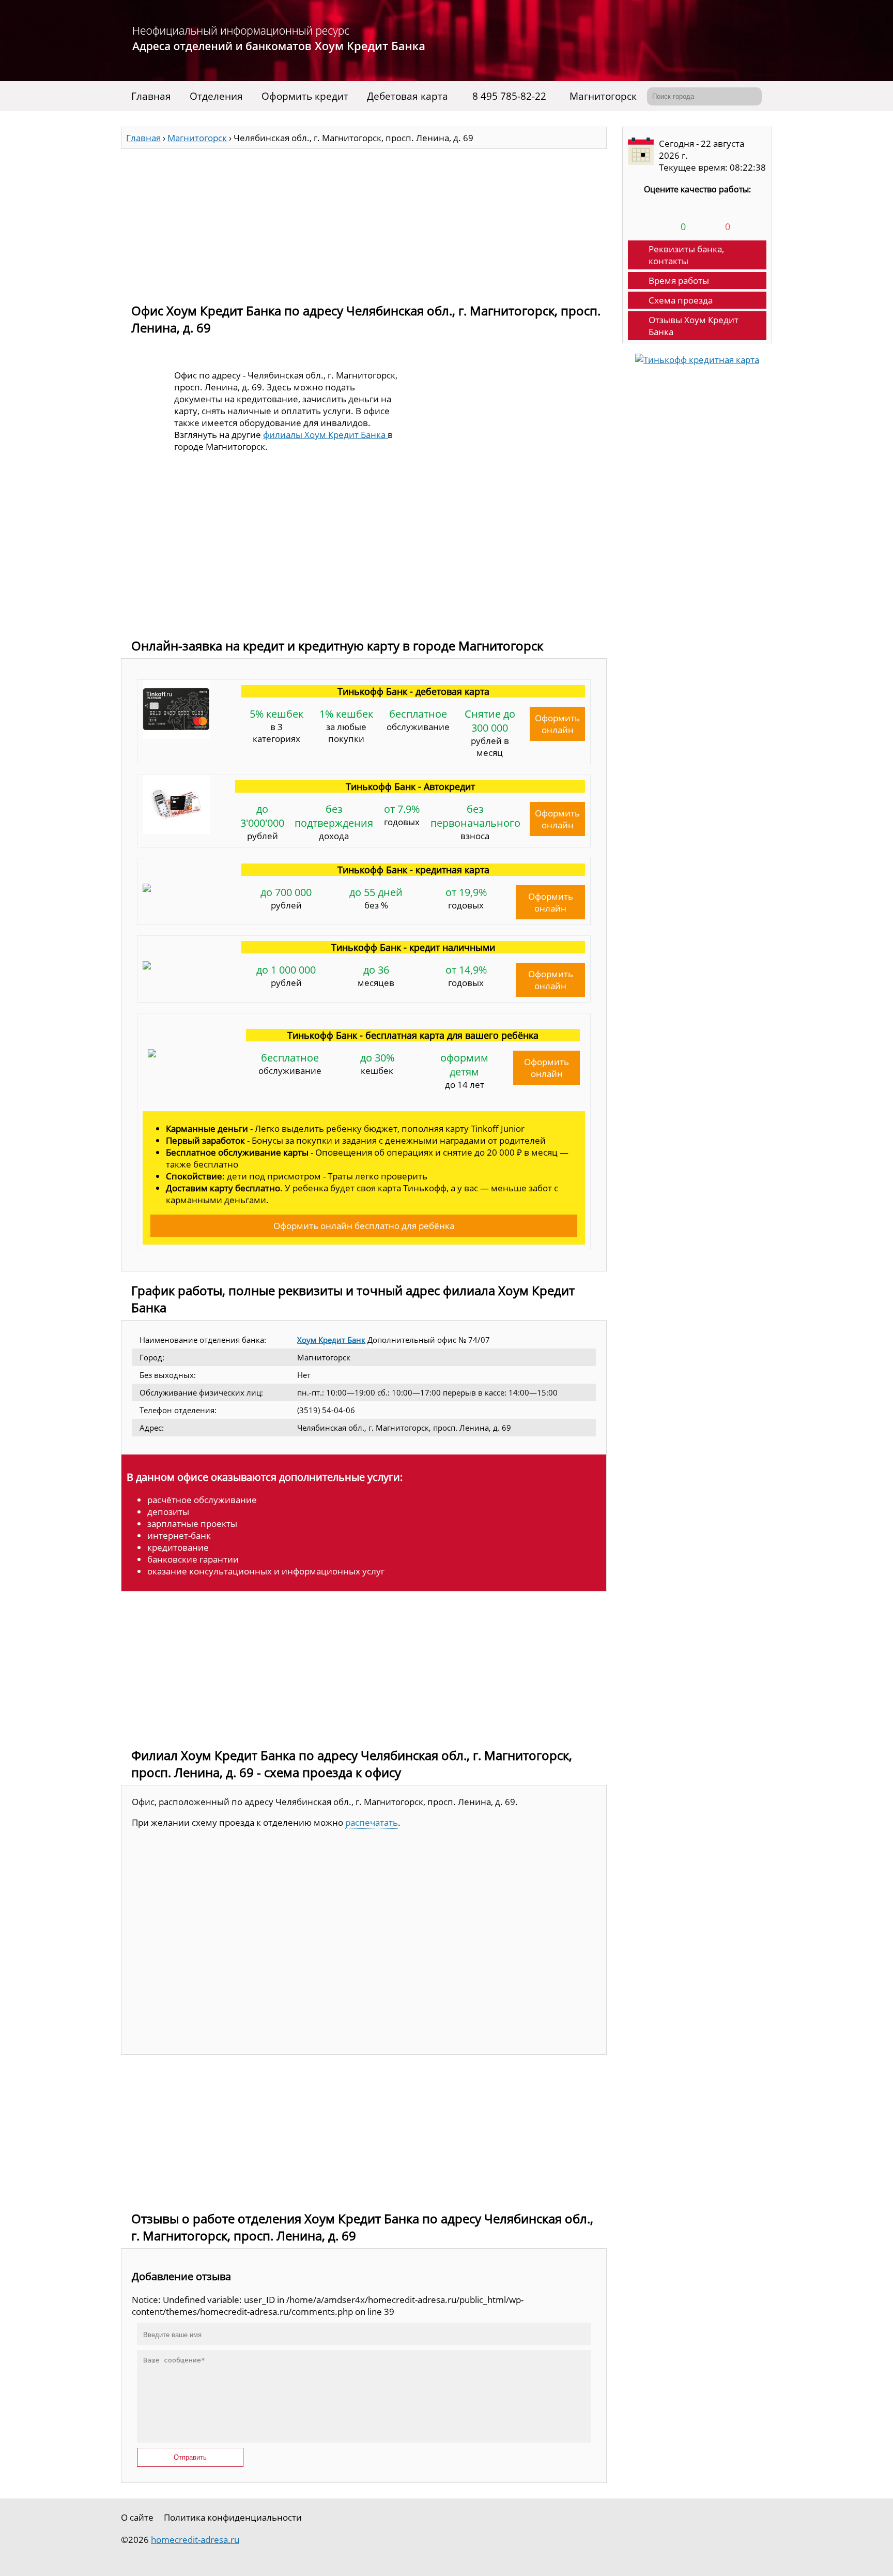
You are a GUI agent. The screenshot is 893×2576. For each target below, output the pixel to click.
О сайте (137, 2517)
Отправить (190, 2457)
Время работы (679, 281)
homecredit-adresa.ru (195, 2540)
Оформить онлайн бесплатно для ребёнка (364, 1226)
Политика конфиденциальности (233, 2517)
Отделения (216, 96)
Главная (151, 96)
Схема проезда (681, 300)
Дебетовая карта (407, 96)
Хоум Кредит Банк (331, 1340)
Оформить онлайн (557, 724)
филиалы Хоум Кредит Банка (325, 435)
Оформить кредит (305, 96)
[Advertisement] (364, 221)
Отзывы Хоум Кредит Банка (694, 326)
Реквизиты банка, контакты (686, 255)
